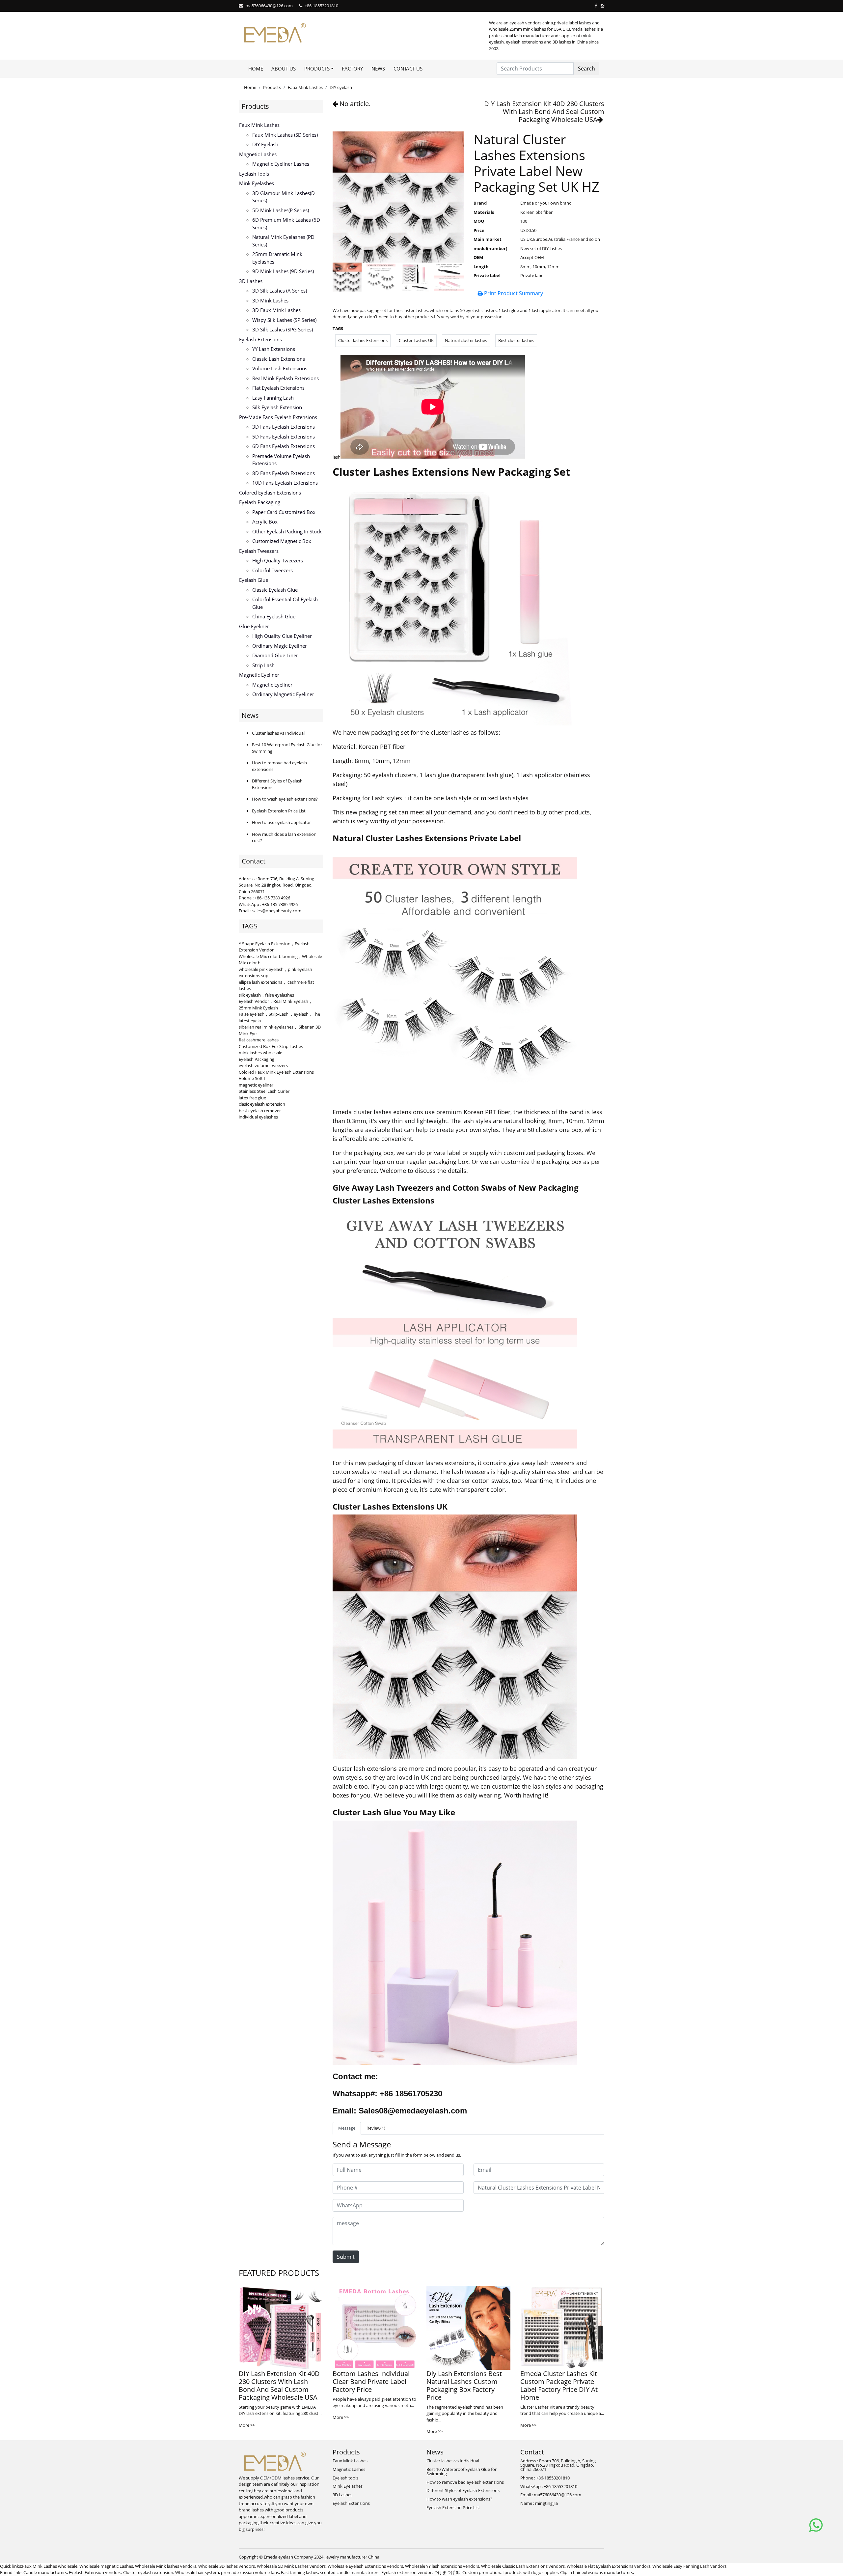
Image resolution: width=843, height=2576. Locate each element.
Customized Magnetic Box (282, 541)
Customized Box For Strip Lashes (271, 1046)
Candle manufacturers (45, 2572)
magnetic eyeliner (256, 1085)
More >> (247, 2425)
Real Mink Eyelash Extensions (286, 378)
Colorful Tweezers (272, 570)
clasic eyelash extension (262, 1104)
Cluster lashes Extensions (363, 340)
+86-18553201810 (321, 6)
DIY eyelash (341, 87)
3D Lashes (251, 281)
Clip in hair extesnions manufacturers (597, 2572)
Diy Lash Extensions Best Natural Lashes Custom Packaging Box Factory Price (464, 2385)
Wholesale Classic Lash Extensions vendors (523, 2566)
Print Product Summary (513, 293)
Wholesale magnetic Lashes (106, 2566)
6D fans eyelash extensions (284, 446)
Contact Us (408, 69)
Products (272, 87)
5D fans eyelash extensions (284, 437)
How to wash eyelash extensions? (285, 799)
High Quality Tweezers (278, 560)
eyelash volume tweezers (263, 1065)
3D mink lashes (270, 300)
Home (256, 69)
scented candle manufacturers (350, 2572)
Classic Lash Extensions (279, 359)
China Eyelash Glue (274, 616)
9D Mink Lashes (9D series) (283, 271)
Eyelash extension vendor (407, 2572)
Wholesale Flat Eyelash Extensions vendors (609, 2566)
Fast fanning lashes (299, 2572)
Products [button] (317, 69)
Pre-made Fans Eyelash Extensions (278, 417)
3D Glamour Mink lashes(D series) (284, 197)
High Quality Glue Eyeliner (282, 636)
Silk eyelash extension (277, 407)
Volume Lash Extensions (280, 368)
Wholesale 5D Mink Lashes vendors (291, 2566)
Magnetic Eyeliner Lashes (281, 164)
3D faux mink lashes (276, 310)
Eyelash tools (254, 174)
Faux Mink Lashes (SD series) (285, 135)
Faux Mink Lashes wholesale (50, 2566)
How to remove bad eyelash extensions (465, 2482)
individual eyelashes (258, 1117)
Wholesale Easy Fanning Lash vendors (689, 2566)
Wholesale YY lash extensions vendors (442, 2566)
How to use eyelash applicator (281, 822)
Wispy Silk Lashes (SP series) (284, 320)
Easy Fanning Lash (273, 398)
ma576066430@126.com (269, 6)
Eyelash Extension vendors (95, 2572)
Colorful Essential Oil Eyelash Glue (285, 603)
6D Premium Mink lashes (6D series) (286, 224)
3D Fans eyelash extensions (284, 427)
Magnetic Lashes (258, 154)
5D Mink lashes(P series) (281, 210)
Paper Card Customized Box (284, 512)
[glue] (455, 1943)
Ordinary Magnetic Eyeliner (283, 694)
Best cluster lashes (516, 340)
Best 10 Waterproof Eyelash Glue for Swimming (462, 2471)
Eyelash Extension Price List (279, 811)
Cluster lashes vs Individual (278, 733)
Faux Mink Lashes (305, 87)
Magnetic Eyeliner (259, 675)
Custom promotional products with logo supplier (510, 2572)
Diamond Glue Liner (275, 655)
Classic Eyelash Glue (275, 590)
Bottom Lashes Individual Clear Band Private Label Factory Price (371, 2381)
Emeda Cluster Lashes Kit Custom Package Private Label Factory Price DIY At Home (559, 2385)
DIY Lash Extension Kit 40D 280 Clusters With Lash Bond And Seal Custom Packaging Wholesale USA (544, 112)
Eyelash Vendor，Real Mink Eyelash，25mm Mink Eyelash (276, 1005)
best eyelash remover (260, 1111)
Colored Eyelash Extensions (270, 493)
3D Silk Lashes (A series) (280, 291)
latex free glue (252, 1098)
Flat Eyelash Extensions (278, 388)
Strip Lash (263, 665)
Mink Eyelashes (257, 183)
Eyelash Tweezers (259, 551)
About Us (284, 69)
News (378, 69)
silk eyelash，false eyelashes (266, 995)
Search (586, 69)
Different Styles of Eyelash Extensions (463, 2490)
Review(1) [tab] (376, 2128)
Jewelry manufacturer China (352, 2557)
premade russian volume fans (250, 2572)
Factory (352, 69)
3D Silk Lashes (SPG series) (283, 329)
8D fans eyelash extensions (284, 473)
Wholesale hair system (197, 2572)
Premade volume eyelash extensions (281, 460)
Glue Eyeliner (254, 626)
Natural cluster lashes (466, 340)
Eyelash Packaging (260, 502)
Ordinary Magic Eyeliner (280, 646)
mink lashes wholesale (260, 1053)
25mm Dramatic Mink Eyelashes (277, 258)
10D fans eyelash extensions (285, 483)
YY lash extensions (274, 349)
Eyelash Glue (254, 580)
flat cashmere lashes (259, 1040)
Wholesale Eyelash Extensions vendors (365, 2566)
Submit (346, 2257)
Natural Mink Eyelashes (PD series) (283, 241)
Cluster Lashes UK (416, 340)
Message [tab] (347, 2128)
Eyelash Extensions (260, 339)
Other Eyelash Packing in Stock (287, 531)
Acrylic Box (265, 522)
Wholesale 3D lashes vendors (227, 2566)
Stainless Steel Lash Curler (264, 1091)
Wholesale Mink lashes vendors (166, 2566)
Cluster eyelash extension (148, 2572)
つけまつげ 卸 (447, 2572)
